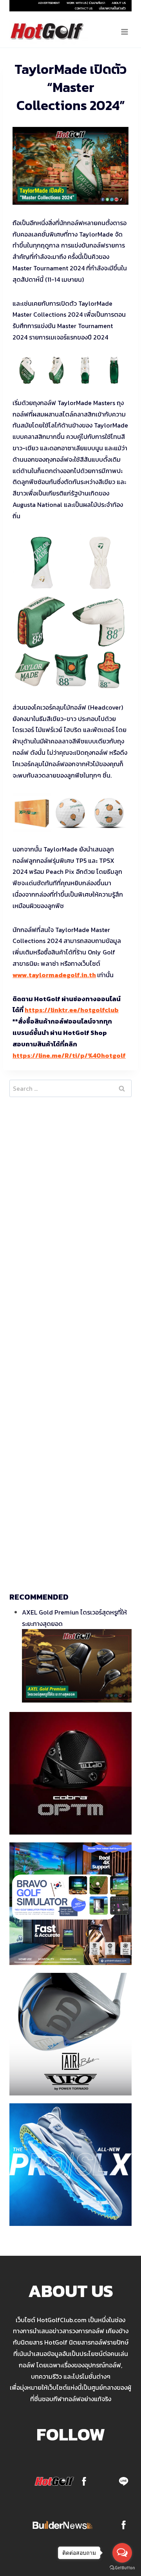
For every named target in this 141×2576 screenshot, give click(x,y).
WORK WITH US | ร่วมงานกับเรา (86, 3)
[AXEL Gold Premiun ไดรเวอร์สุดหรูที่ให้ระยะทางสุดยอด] (77, 1666)
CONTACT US (84, 8)
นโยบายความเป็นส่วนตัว (112, 8)
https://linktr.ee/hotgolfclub (72, 1010)
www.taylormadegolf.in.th (54, 975)
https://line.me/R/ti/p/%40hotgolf (69, 1055)
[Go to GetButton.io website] (122, 2568)
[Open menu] (124, 32)
